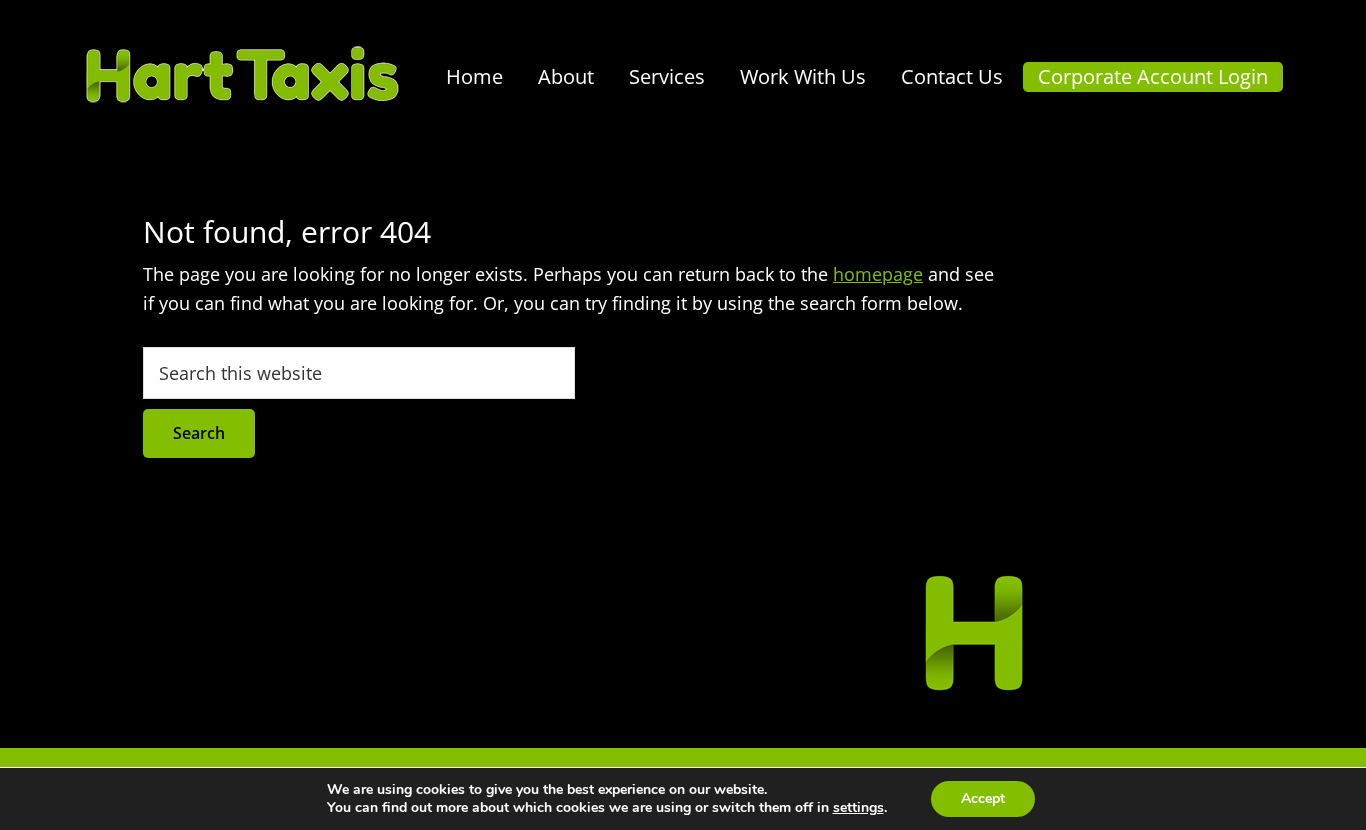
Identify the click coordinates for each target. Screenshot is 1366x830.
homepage (878, 274)
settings (858, 808)
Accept (983, 798)
